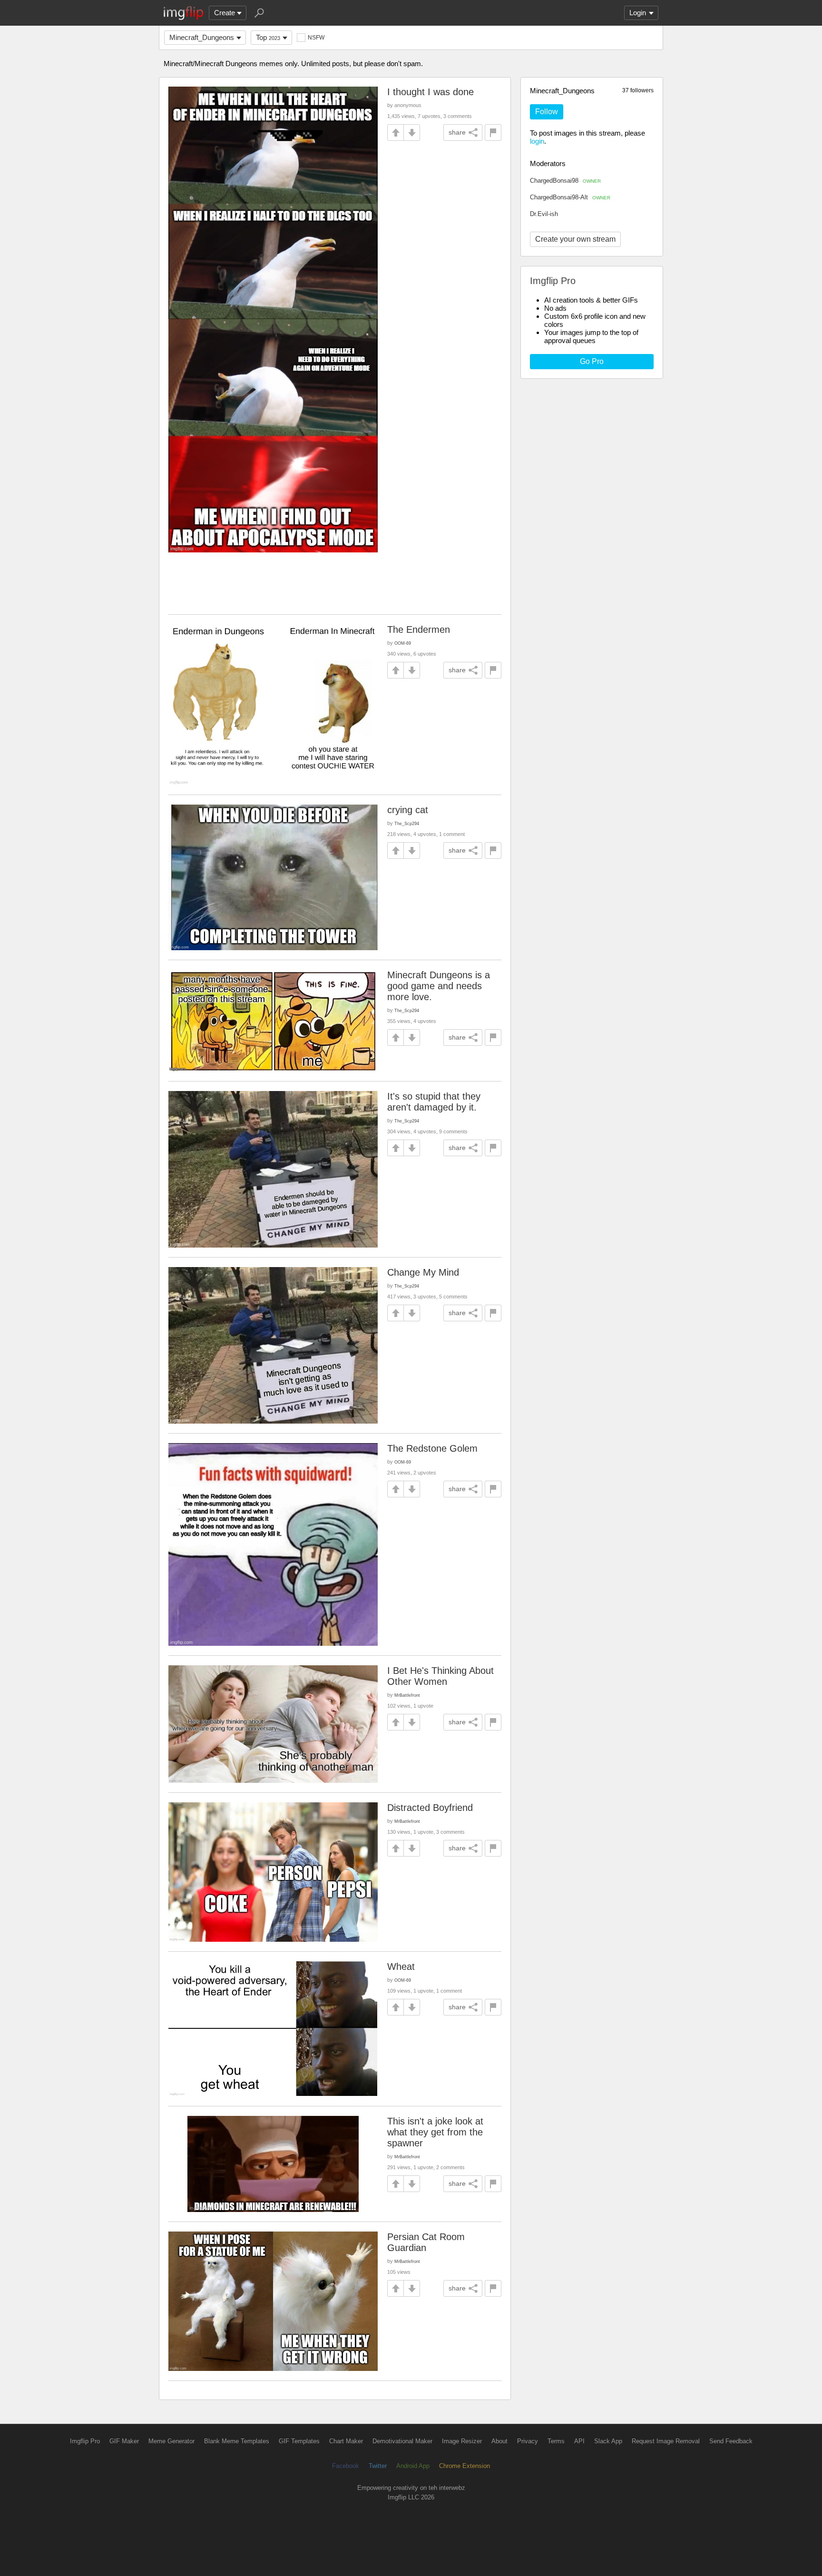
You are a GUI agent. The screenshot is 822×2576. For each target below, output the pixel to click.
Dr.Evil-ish (544, 214)
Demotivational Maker (402, 2441)
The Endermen (419, 629)
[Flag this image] (493, 133)
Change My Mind (423, 1272)
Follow (547, 112)
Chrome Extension (465, 2466)
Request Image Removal (666, 2441)
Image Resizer (462, 2441)
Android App (413, 2466)
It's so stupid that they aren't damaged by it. (434, 1102)
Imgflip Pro (85, 2441)
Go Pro (592, 361)
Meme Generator (171, 2441)
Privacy (528, 2441)
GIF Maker (124, 2441)
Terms (556, 2441)
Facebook (346, 2466)
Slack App (608, 2441)
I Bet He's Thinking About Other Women (440, 1676)
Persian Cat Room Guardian (426, 2242)
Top (268, 37)
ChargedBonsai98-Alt (570, 197)
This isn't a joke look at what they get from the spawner (435, 2132)
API (579, 2441)
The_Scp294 (407, 823)
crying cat (408, 810)
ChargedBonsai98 (565, 181)
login (537, 141)
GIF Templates (299, 2441)
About (499, 2441)
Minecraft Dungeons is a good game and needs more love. (439, 986)
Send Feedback (731, 2441)
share (457, 132)
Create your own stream (575, 239)
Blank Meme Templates (237, 2441)
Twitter (378, 2466)
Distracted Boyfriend (430, 1808)
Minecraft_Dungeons (202, 37)
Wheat (401, 1966)
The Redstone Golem (432, 1448)
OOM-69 (403, 643)
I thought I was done (431, 92)
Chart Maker (346, 2441)
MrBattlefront (407, 1695)
